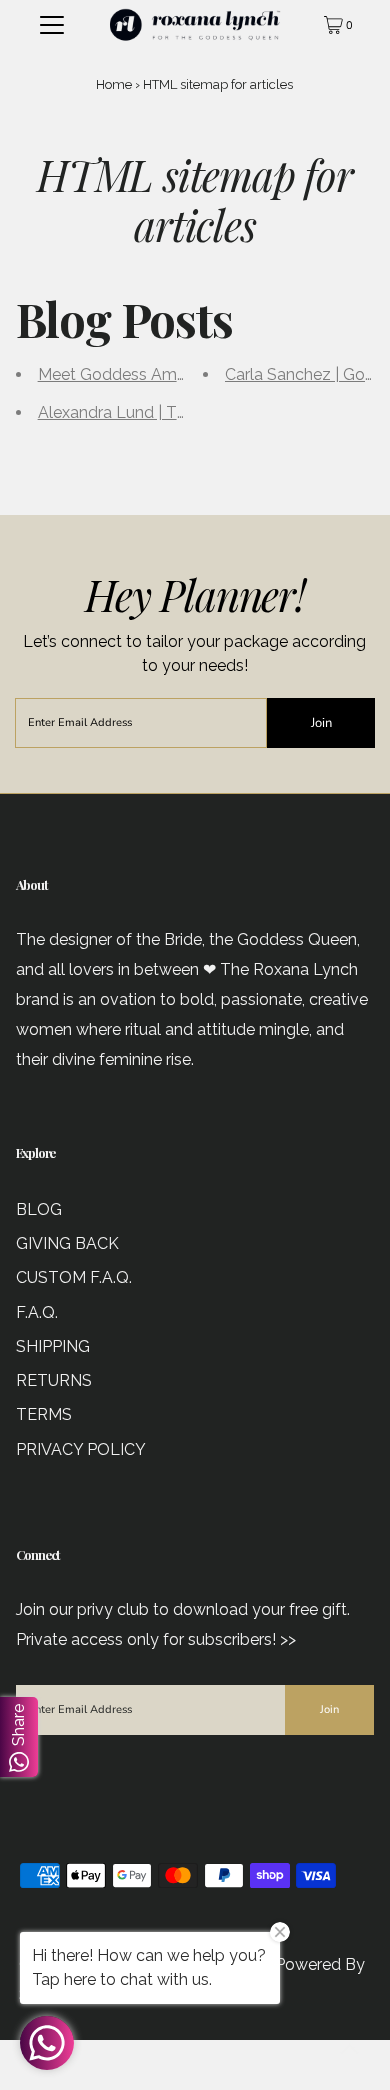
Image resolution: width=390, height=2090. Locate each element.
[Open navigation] (52, 25)
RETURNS (54, 1380)
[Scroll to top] (350, 2050)
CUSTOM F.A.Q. (74, 1277)
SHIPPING (53, 1346)
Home (114, 84)
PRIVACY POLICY (81, 1449)
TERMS (44, 1414)
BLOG (39, 1209)
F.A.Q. (37, 1312)
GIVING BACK (67, 1243)
